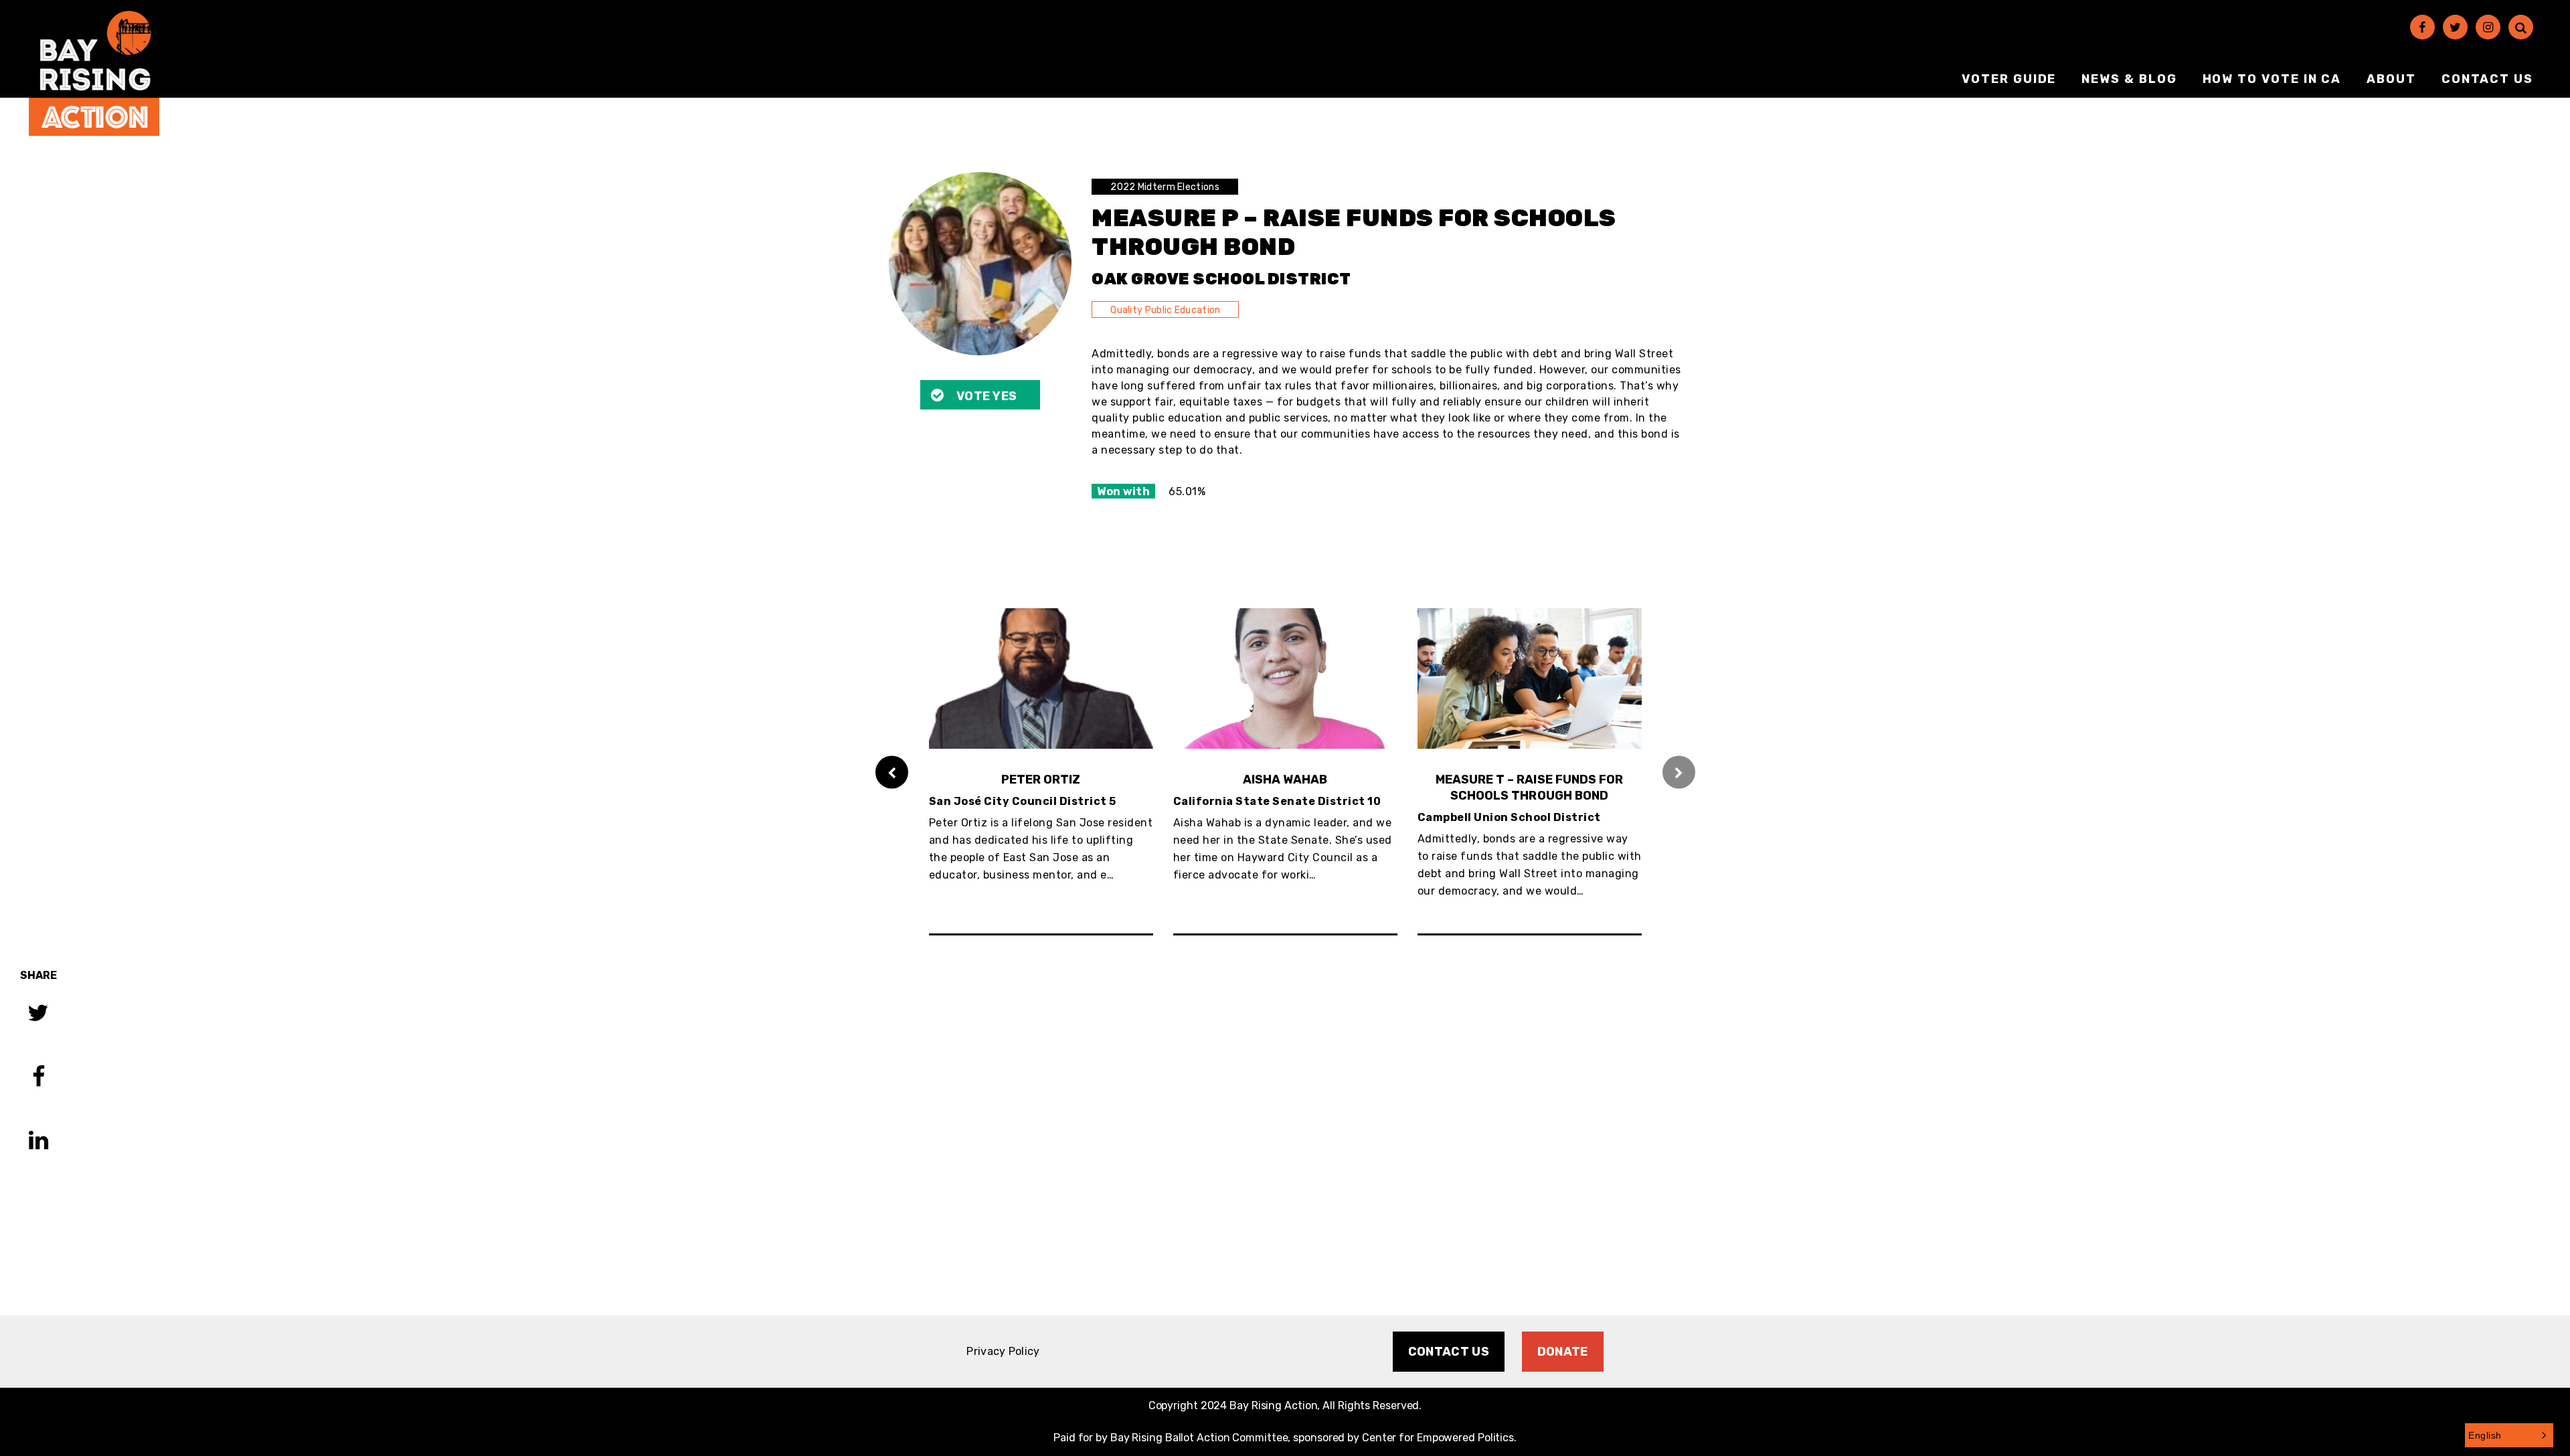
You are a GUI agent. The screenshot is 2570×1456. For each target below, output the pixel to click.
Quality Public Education (1165, 310)
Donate (1563, 1352)
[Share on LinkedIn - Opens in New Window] (38, 1142)
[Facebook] (2422, 27)
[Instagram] (2488, 27)
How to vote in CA (2272, 79)
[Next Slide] (1679, 772)
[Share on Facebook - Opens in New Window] (38, 1078)
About (2391, 79)
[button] (2509, 1435)
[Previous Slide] (892, 772)
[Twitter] (2455, 27)
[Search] (2521, 27)
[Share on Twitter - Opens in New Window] (38, 1015)
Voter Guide (2009, 79)
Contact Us (2487, 79)
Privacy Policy (1003, 1351)
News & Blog (2129, 79)
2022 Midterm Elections (1165, 187)
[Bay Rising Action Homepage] (94, 73)
